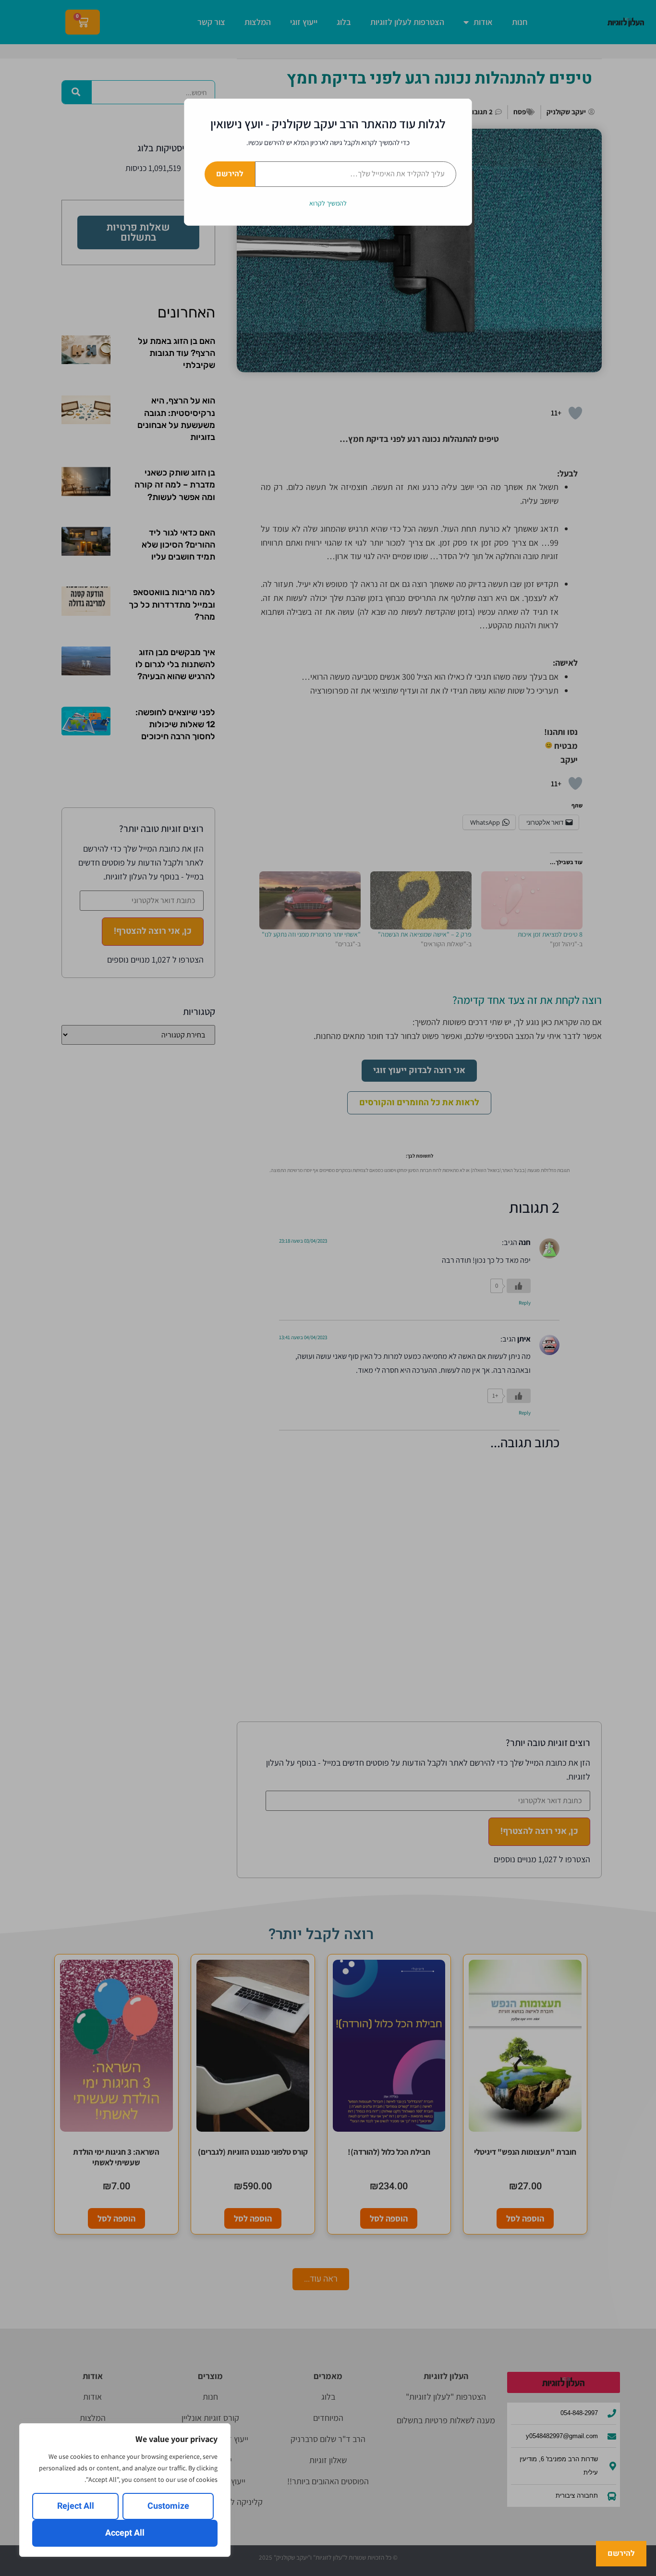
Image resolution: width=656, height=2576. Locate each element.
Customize (168, 2506)
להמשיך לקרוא (328, 203)
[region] (125, 2490)
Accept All (125, 2533)
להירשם (230, 174)
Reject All (76, 2506)
